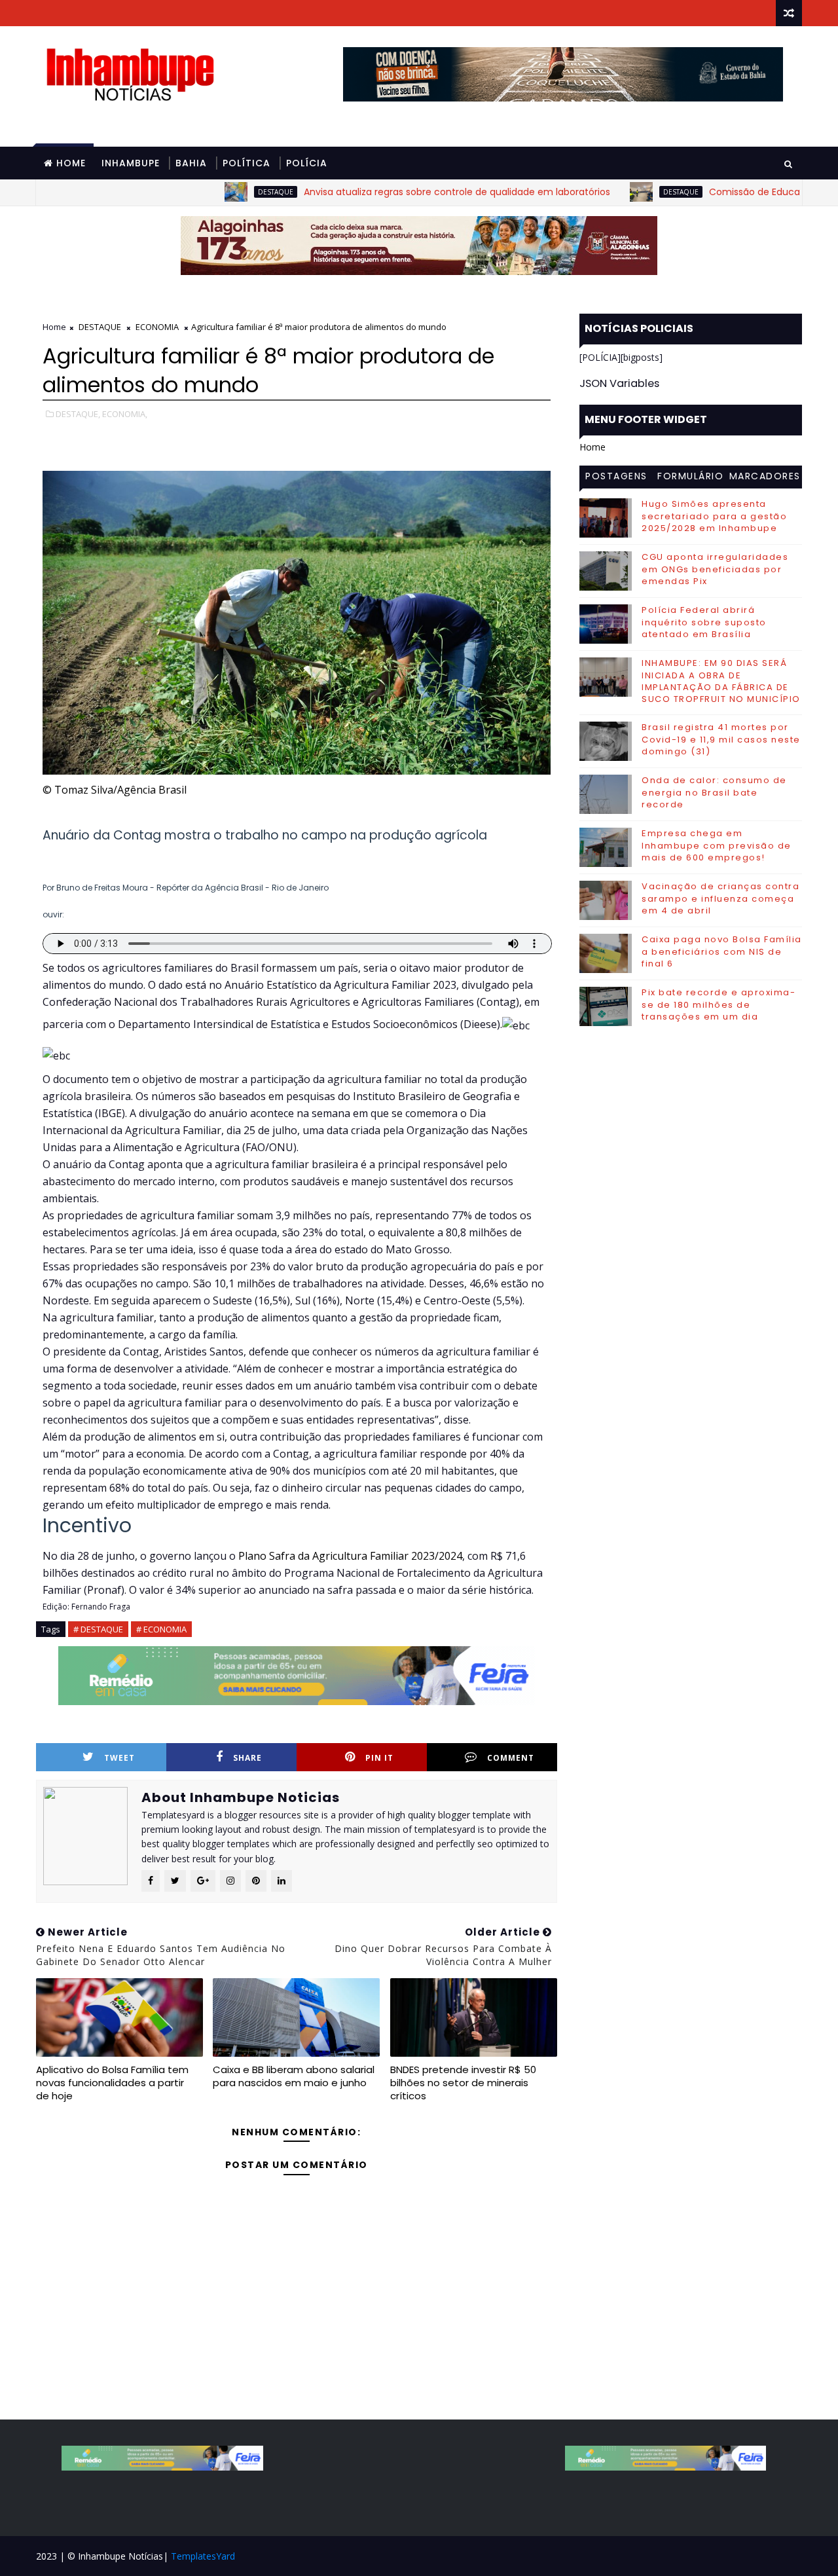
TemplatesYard (203, 2556)
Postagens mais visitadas (616, 478)
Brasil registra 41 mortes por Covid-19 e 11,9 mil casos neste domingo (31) (721, 739)
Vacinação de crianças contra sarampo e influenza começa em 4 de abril (720, 898)
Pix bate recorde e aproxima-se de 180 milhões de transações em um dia (719, 1004)
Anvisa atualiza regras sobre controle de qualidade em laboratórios (398, 192)
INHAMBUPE (131, 163)
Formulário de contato (690, 478)
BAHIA (191, 163)
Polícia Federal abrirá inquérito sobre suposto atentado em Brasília (704, 622)
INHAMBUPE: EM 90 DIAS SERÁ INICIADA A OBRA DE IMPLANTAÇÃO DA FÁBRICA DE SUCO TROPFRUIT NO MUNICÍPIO (721, 681)
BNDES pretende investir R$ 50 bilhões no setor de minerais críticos (463, 2083)
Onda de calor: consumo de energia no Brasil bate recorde (714, 792)
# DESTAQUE (98, 1629)
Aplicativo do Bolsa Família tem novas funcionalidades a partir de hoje (112, 2083)
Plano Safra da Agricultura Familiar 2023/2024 (350, 1556)
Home (71, 163)
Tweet (119, 1758)
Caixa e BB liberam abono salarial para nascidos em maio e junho (294, 2076)
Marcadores (765, 476)
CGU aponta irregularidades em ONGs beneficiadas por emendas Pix (715, 569)
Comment (511, 1758)
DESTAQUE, (78, 414)
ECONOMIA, (125, 414)
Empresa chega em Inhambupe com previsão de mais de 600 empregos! (717, 845)
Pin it (379, 1758)
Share (247, 1758)
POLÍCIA (307, 163)
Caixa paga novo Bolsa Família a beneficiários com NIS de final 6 (722, 951)
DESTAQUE (217, 192)
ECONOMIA (157, 327)
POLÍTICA (246, 163)
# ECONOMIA (161, 1629)
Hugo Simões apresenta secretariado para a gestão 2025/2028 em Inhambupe (714, 516)
